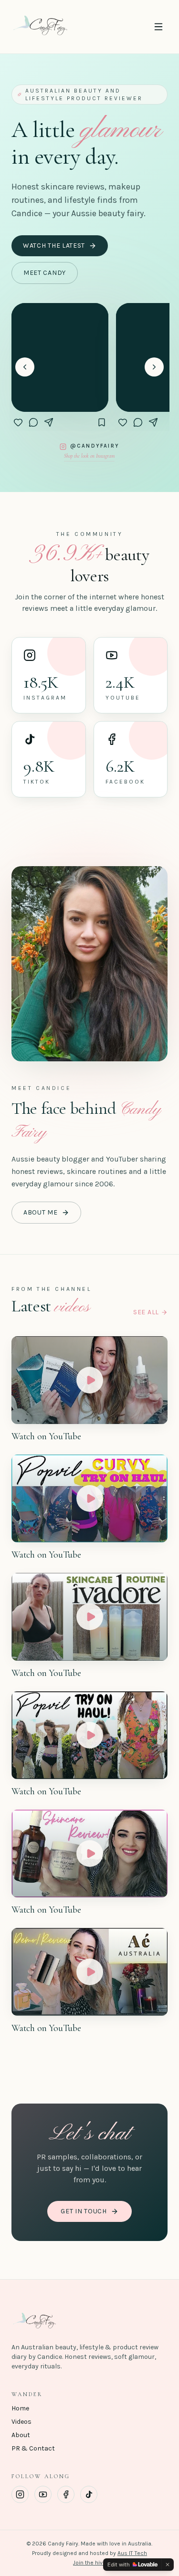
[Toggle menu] (158, 27)
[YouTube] (43, 2494)
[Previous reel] (25, 367)
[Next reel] (154, 367)
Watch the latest (54, 246)
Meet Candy (45, 273)
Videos (21, 2422)
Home (20, 2408)
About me (41, 1212)
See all (146, 1312)
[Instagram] (20, 2494)
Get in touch (84, 2211)
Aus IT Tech (132, 2553)
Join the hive (89, 2563)
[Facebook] (66, 2494)
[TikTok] (89, 2494)
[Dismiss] (168, 2565)
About (21, 2435)
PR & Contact (33, 2448)
